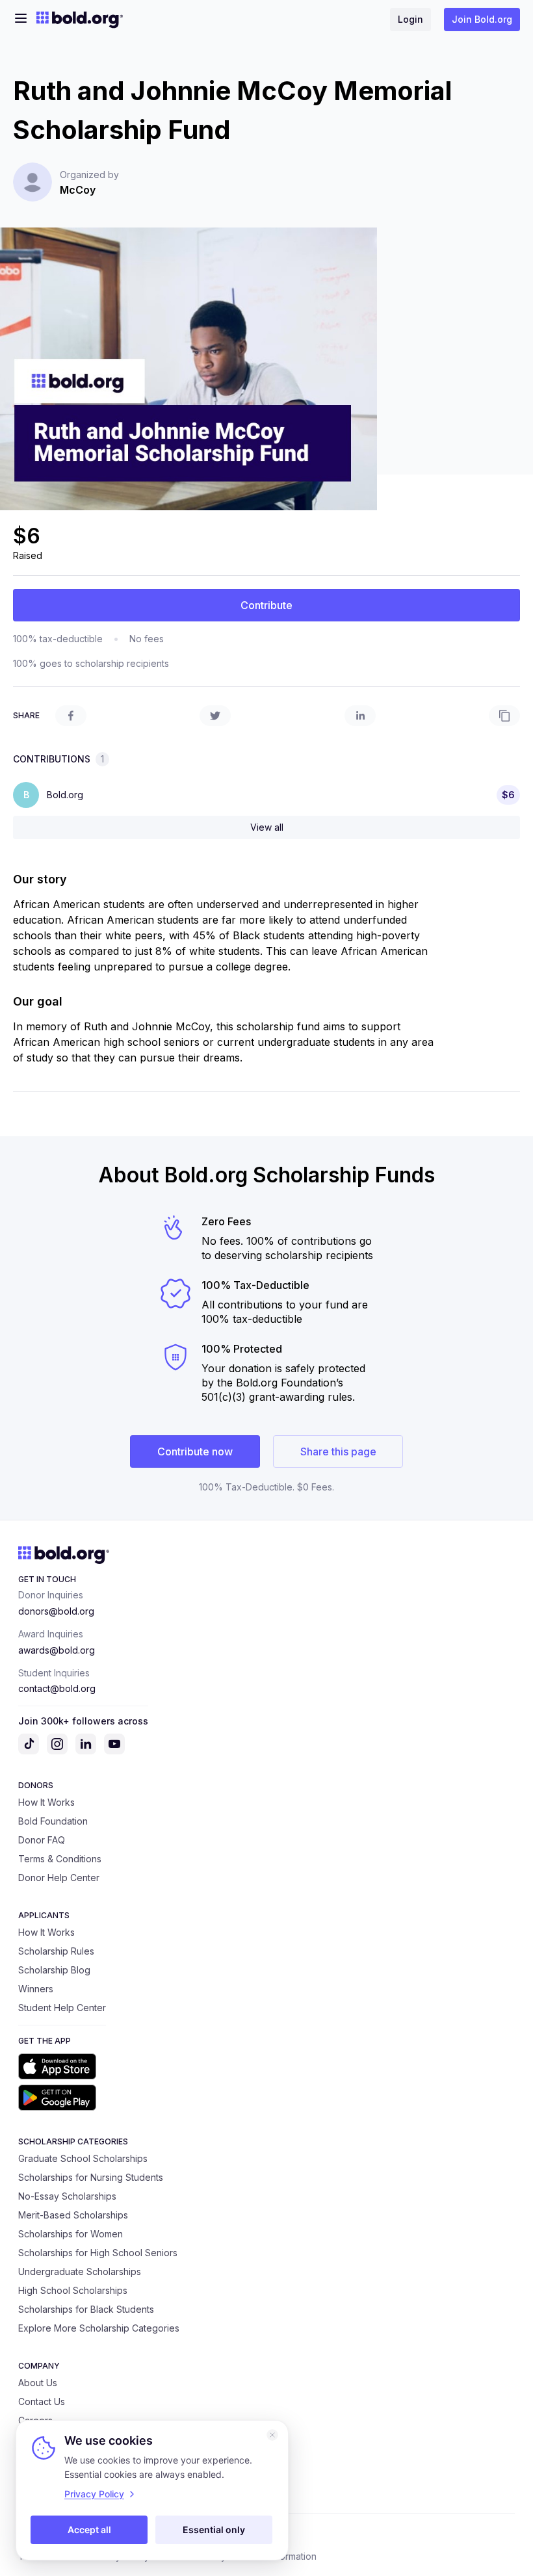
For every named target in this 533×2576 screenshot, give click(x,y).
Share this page (338, 1451)
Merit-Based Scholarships (73, 2215)
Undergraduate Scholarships (80, 2271)
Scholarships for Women (71, 2234)
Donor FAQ (42, 1840)
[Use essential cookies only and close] (272, 2435)
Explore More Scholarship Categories (99, 2328)
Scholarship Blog (54, 1970)
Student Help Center (62, 2008)
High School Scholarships (73, 2290)
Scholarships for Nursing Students (91, 2177)
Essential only (214, 2530)
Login (410, 19)
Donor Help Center (59, 1878)
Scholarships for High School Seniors (98, 2253)
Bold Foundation (53, 1821)
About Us (38, 2383)
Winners (36, 1989)
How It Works (46, 1802)
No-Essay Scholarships (67, 2196)
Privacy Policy (94, 2494)
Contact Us (42, 2401)
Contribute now (195, 1451)
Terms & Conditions (60, 1859)
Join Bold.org (482, 19)
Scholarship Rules (56, 1951)
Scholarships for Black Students (86, 2309)
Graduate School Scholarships (83, 2158)
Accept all (89, 2530)
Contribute (266, 605)
